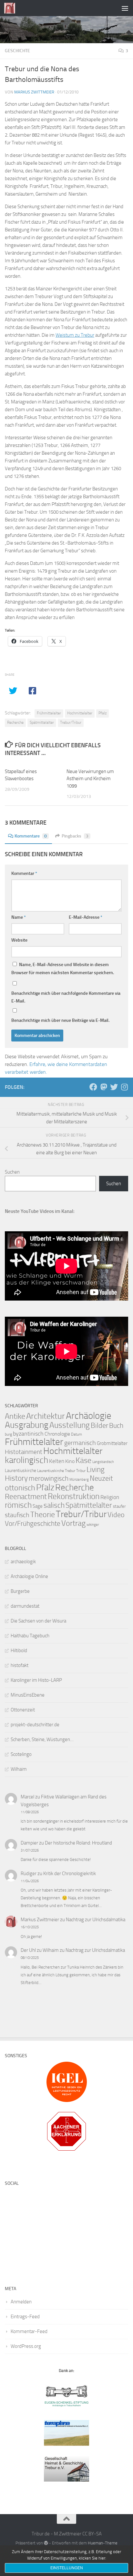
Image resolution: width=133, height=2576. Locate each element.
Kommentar (24, 873)
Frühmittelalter (49, 713)
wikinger (93, 1525)
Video (116, 1515)
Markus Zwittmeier (34, 92)
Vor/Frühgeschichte (33, 1523)
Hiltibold (19, 1651)
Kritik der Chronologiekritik (70, 1874)
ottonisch (20, 1488)
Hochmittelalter (80, 713)
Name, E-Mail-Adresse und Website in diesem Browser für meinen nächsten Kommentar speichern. (63, 969)
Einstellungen (67, 2568)
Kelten (57, 1461)
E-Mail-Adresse (86, 917)
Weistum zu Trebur (75, 335)
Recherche (15, 722)
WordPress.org (26, 2346)
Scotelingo (21, 1754)
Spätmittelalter (42, 722)
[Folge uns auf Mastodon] (104, 1087)
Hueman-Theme (103, 2543)
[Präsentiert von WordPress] (46, 2543)
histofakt (20, 1665)
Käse (83, 1460)
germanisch (80, 1443)
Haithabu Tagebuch (30, 1636)
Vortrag (73, 1523)
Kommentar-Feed (29, 2331)
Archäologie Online (29, 1576)
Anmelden (21, 2302)
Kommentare (31, 836)
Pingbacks (75, 836)
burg (8, 1434)
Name (19, 917)
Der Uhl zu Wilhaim (40, 1950)
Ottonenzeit (23, 1710)
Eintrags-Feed (25, 2317)
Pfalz (102, 713)
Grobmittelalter (112, 1443)
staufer (119, 1506)
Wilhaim (19, 1769)
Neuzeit (101, 1478)
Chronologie (57, 1434)
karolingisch (26, 1460)
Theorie (43, 1515)
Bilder (99, 1425)
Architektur (46, 1416)
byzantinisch (28, 1434)
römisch (18, 1505)
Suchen (12, 1172)
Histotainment (24, 1452)
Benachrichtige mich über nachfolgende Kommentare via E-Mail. (66, 997)
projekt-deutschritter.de (35, 1725)
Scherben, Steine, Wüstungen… (42, 1739)
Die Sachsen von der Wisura (38, 1621)
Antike (15, 1416)
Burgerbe (20, 1591)
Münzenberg (79, 1480)
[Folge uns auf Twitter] (114, 1087)
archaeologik (23, 1562)
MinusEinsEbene (28, 1695)
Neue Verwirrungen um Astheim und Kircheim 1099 (90, 779)
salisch (54, 1505)
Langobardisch (103, 1462)
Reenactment (26, 1497)
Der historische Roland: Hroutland (78, 1843)
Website (19, 940)
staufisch (17, 1515)
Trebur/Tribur (71, 722)
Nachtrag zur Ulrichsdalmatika (96, 1920)
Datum (77, 1434)
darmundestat (25, 1606)
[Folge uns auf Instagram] (124, 1087)
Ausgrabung (27, 1425)
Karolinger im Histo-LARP (36, 1680)
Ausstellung (70, 1425)
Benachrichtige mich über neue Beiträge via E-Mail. (60, 1020)
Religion (110, 1497)
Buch (116, 1426)
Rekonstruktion (74, 1496)
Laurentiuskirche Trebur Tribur (61, 1471)
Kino (70, 1461)
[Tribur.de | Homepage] (11, 8)
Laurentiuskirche (20, 1471)
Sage (38, 1506)
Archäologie (89, 1416)
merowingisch (49, 1478)
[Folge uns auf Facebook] (93, 1087)
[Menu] (125, 8)
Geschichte (17, 51)
